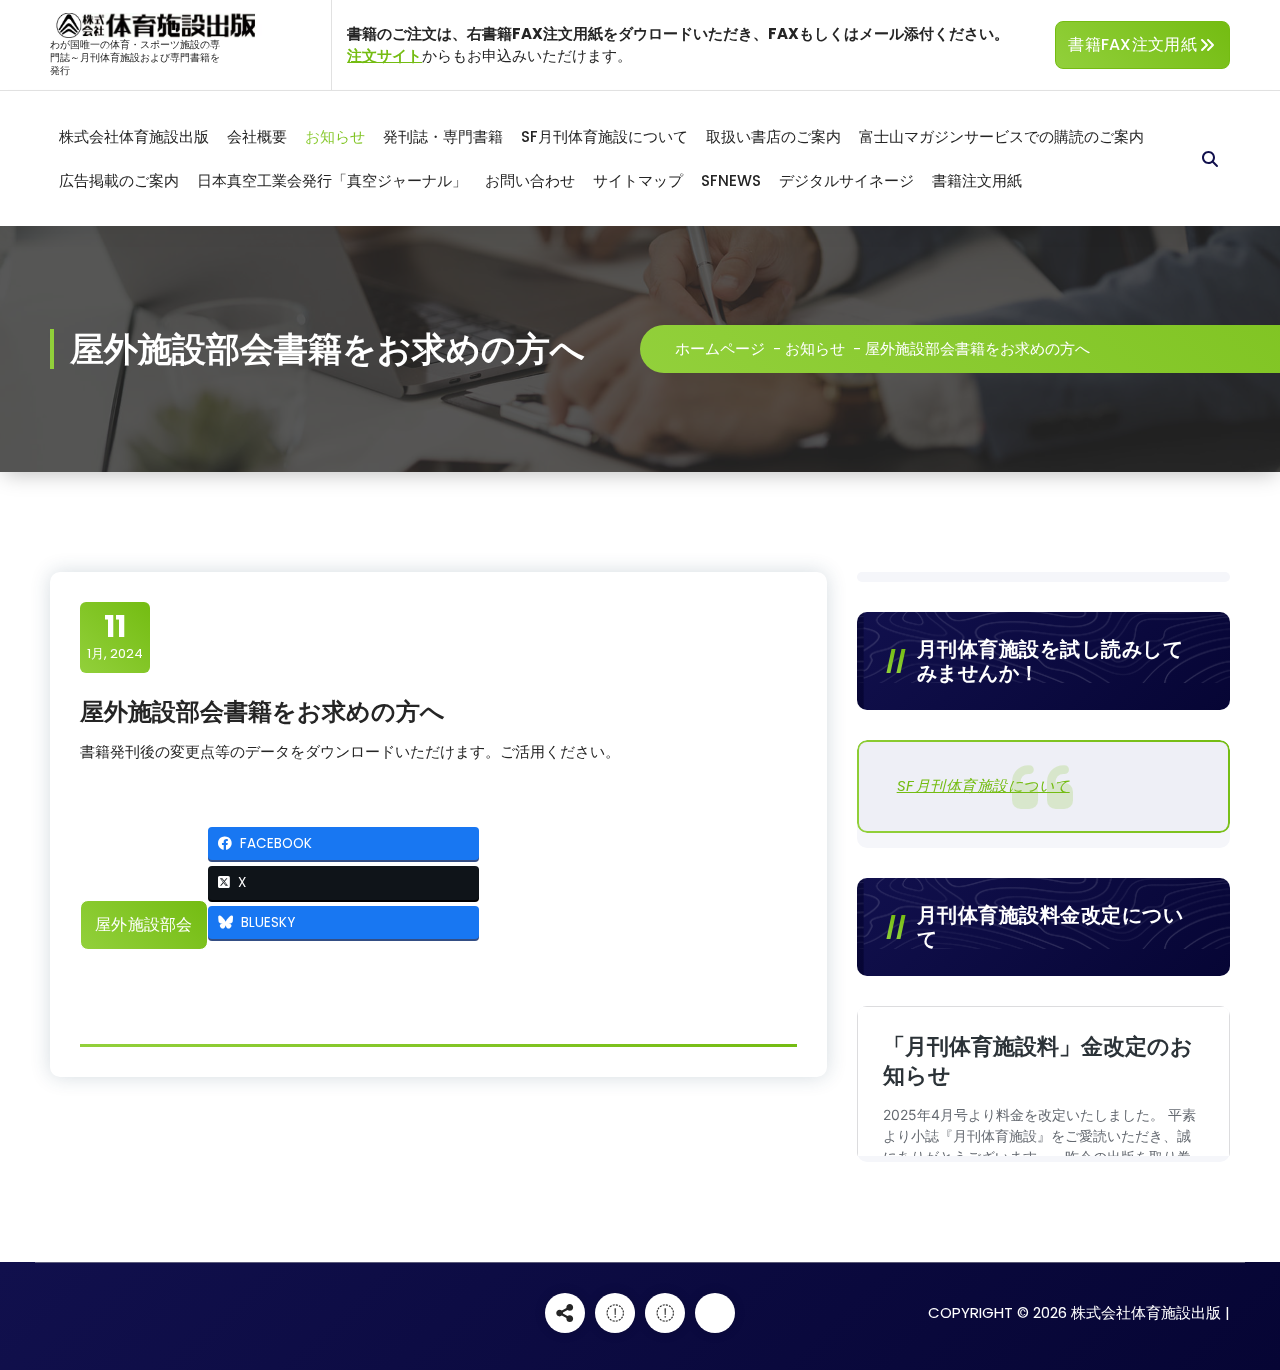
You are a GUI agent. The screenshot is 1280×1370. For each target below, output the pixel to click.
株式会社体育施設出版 (134, 136)
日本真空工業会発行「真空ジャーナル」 (332, 180)
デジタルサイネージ (846, 180)
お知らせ (335, 136)
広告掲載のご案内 (119, 180)
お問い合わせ (530, 180)
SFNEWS (731, 180)
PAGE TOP (1233, 1310)
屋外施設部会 (144, 924)
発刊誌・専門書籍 (443, 136)
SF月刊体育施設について (604, 136)
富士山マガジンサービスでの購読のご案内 (1001, 136)
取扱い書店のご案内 (773, 136)
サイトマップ (638, 180)
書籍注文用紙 (977, 180)
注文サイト (384, 55)
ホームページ (720, 348)
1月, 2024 (115, 636)
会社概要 (257, 136)
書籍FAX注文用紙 (1132, 44)
